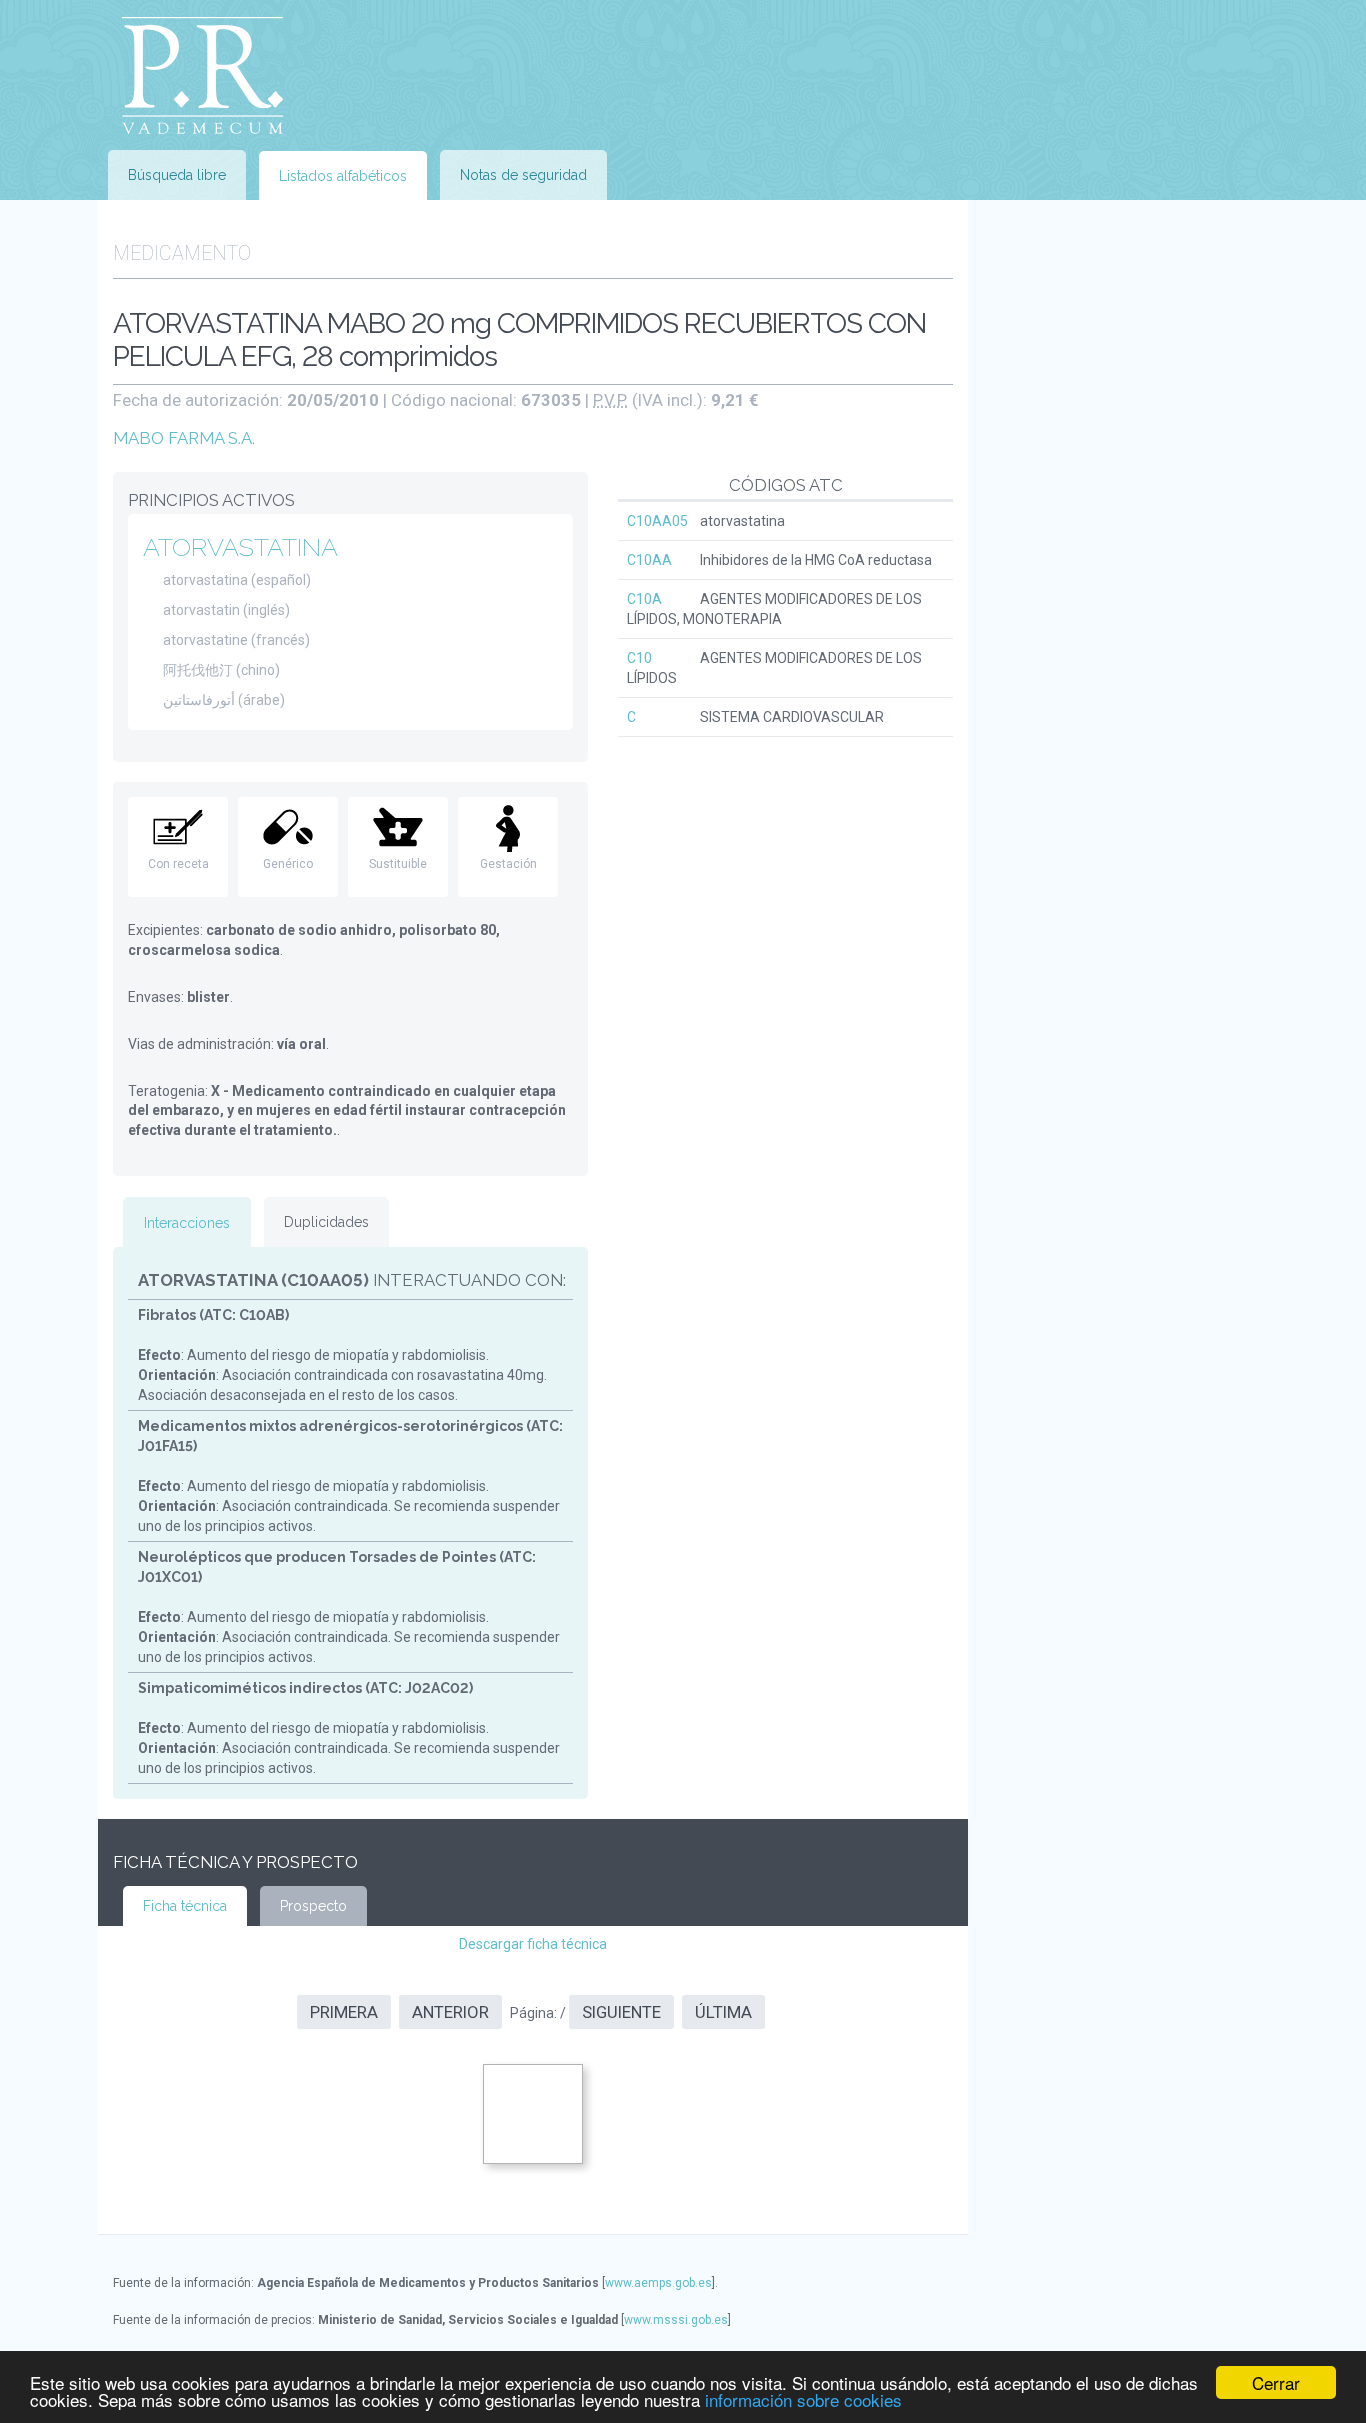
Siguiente (621, 2012)
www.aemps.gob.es (658, 2283)
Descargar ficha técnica (533, 1944)
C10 (639, 658)
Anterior (450, 2012)
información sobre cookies (803, 2399)
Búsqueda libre (177, 175)
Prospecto (313, 1906)
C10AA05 (657, 521)
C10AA (649, 560)
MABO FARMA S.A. (184, 438)
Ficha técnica (185, 1906)
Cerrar (1276, 2382)
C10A (644, 599)
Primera (344, 2012)
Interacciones (187, 1223)
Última (723, 2012)
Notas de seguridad (523, 175)
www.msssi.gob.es (676, 2320)
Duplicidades (326, 1222)
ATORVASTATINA (240, 547)
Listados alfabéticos (343, 176)
